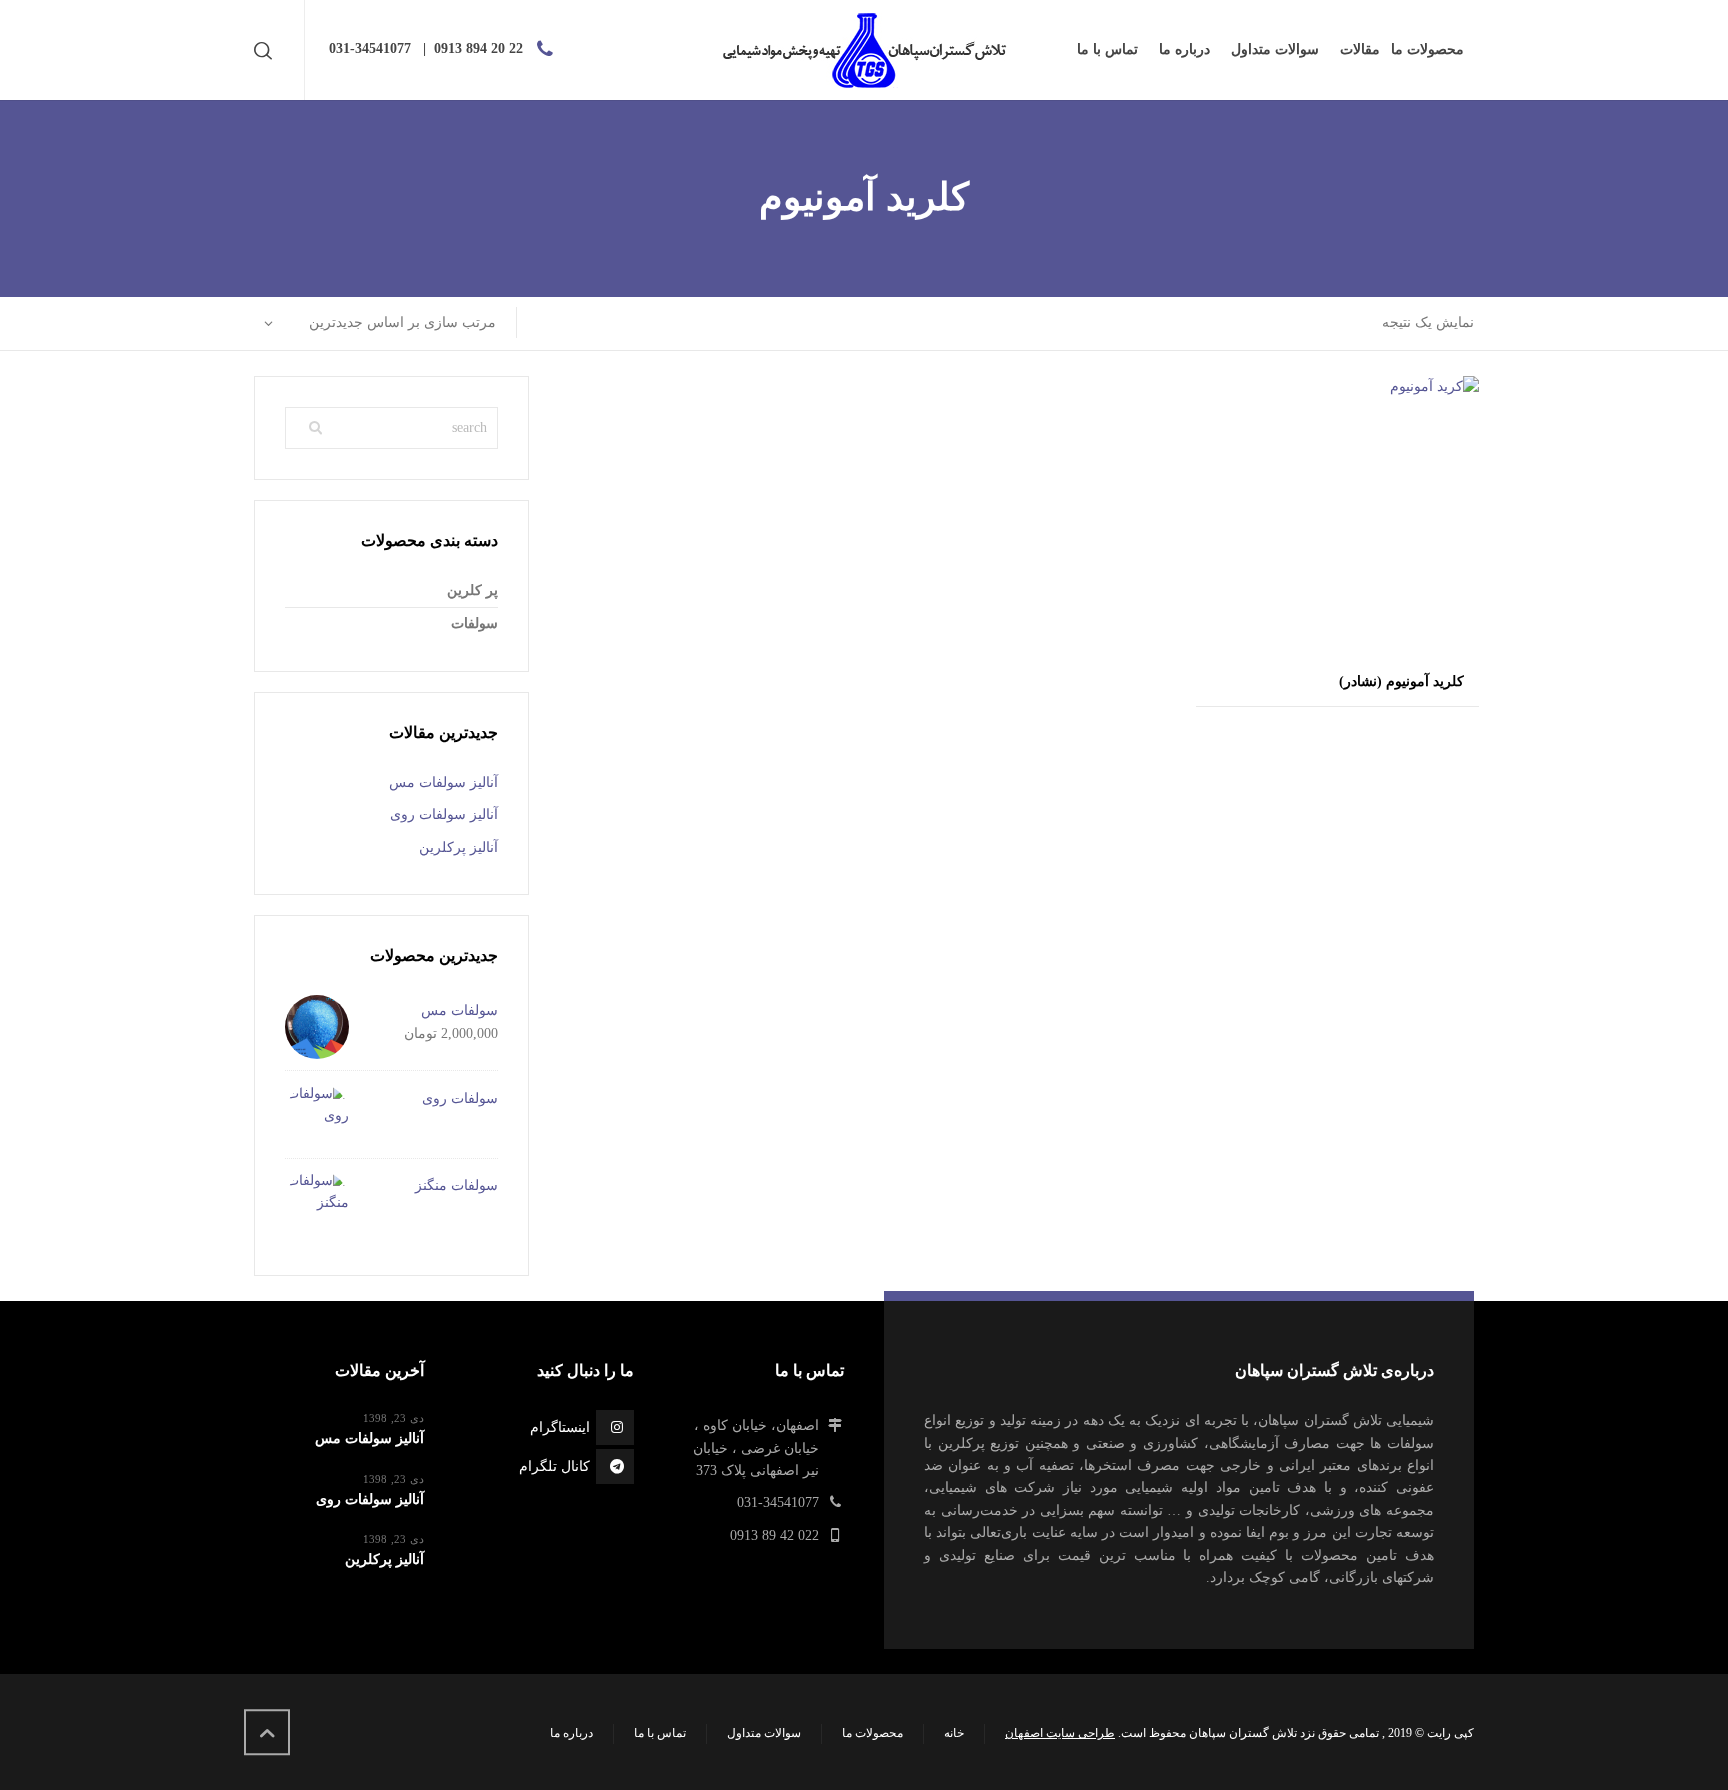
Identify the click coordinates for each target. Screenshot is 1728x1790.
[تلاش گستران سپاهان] (864, 50)
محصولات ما (872, 1733)
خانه (954, 1733)
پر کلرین (472, 590)
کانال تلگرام (554, 1466)
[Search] (267, 50)
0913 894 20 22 (478, 48)
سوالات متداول (764, 1733)
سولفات (474, 623)
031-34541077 (370, 48)
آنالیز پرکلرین (458, 847)
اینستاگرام (560, 1427)
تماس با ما (660, 1733)
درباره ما (571, 1733)
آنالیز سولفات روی (444, 814)
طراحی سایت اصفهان (1060, 1733)
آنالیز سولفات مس (443, 782)
